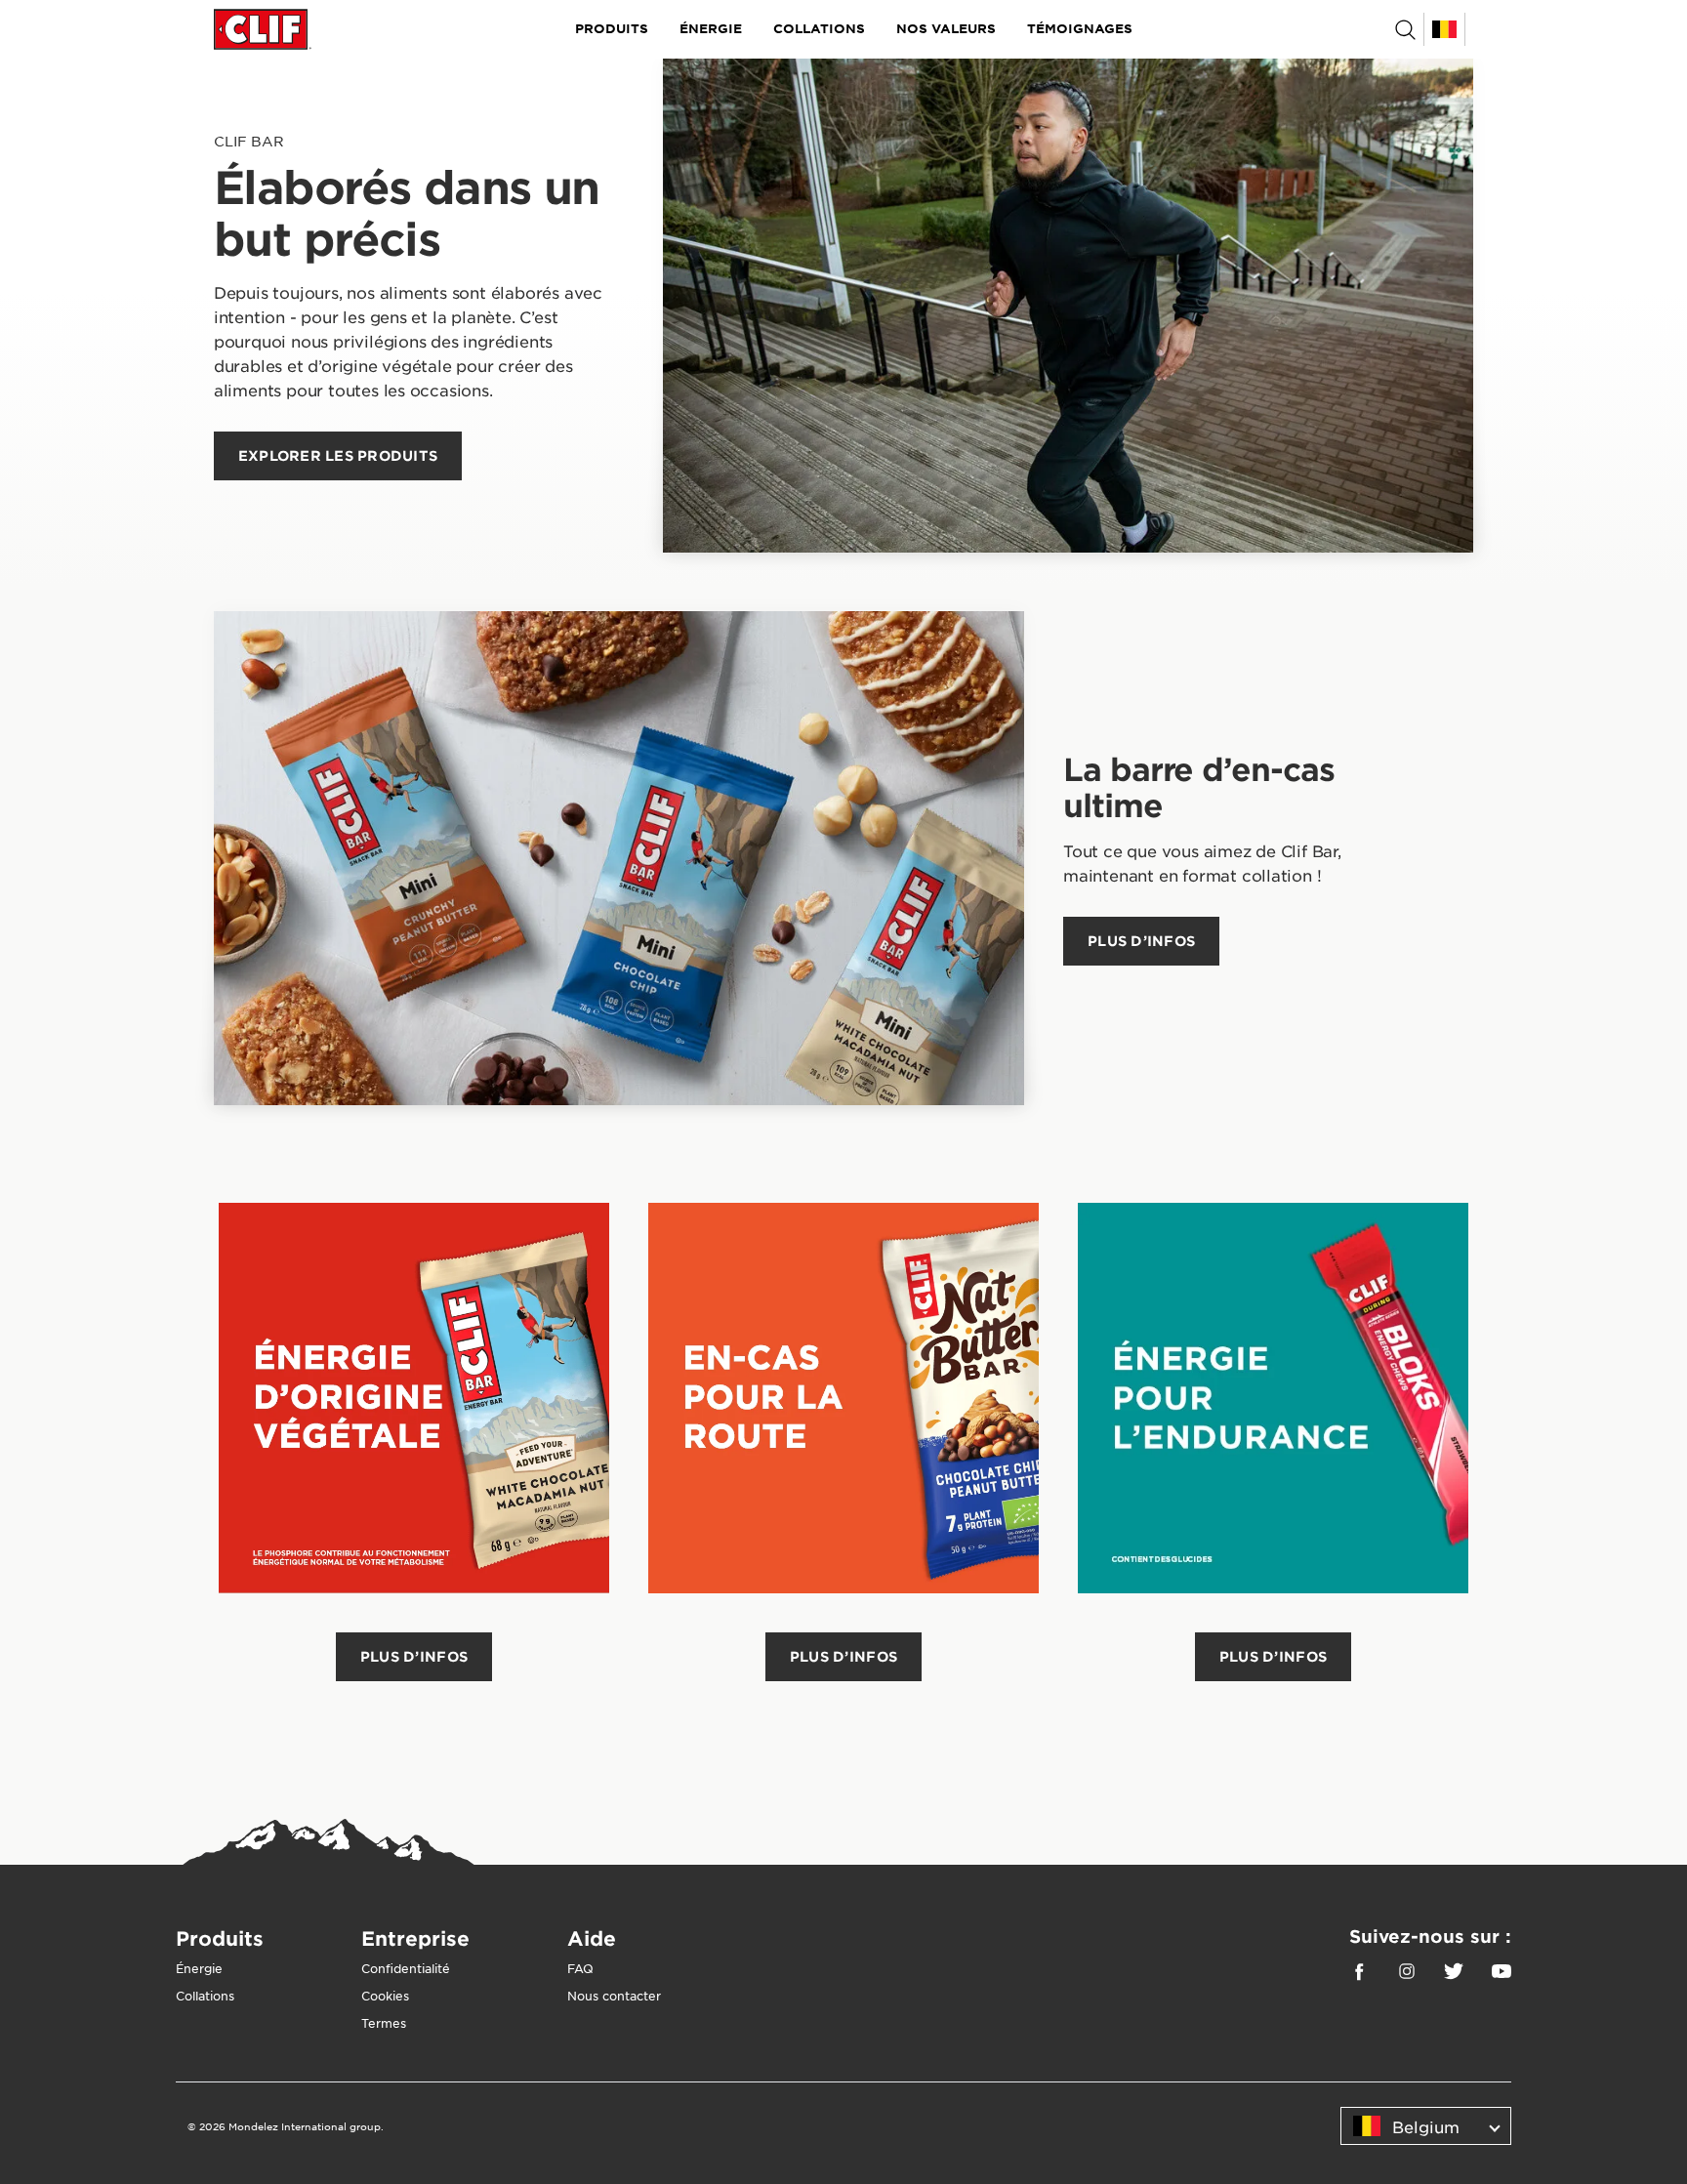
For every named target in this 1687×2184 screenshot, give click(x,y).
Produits (612, 28)
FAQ (580, 1968)
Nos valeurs (946, 28)
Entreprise (415, 1938)
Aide (592, 1938)
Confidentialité (406, 1968)
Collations (819, 28)
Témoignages (1080, 28)
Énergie (711, 28)
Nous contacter (614, 1996)
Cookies (385, 1996)
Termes (384, 2023)
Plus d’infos (414, 1656)
